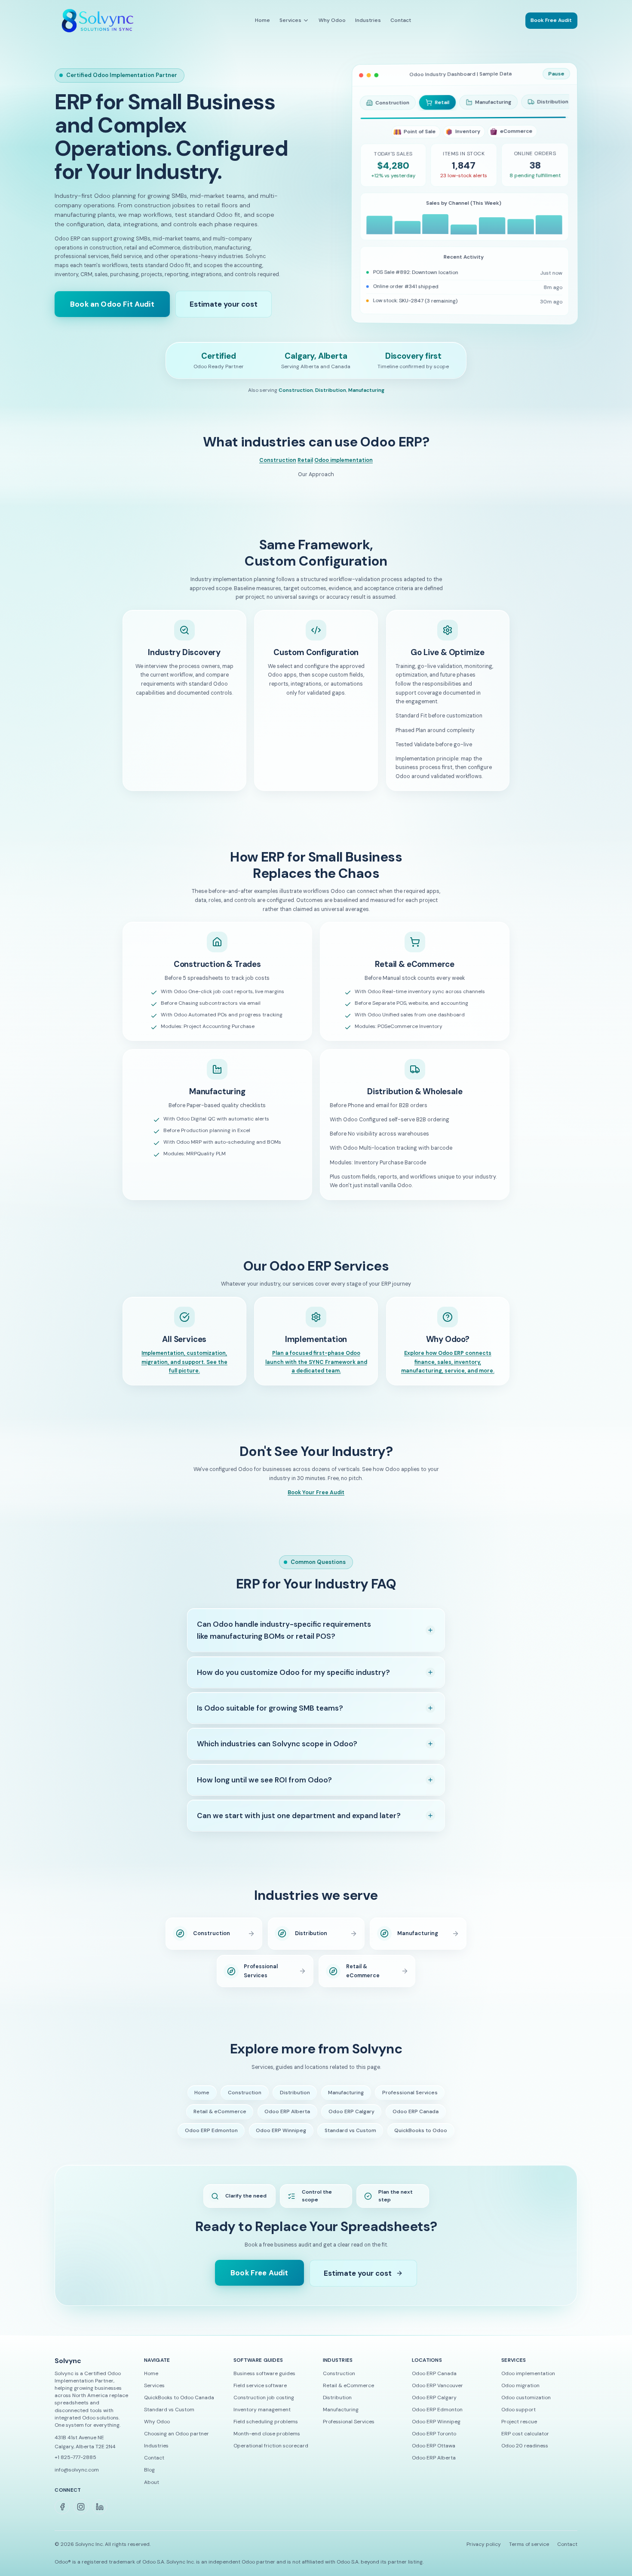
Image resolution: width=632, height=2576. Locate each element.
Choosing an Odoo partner (176, 2442)
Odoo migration (520, 2394)
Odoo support (518, 2418)
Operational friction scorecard (271, 2454)
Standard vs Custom (350, 2139)
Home (262, 21)
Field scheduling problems (266, 2430)
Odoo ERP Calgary (351, 2120)
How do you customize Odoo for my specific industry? (293, 1680)
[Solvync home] (98, 21)
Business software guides (264, 2382)
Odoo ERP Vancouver (437, 2394)
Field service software (260, 2394)
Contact (401, 21)
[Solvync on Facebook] (62, 2515)
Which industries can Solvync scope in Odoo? (277, 1752)
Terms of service (529, 2553)
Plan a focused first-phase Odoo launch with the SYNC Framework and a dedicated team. (316, 1371)
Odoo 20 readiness (525, 2454)
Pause (559, 73)
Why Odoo (332, 21)
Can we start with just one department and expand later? (299, 1824)
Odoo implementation (344, 468)
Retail (305, 468)
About (152, 2490)
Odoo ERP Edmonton (211, 2139)
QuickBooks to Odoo (421, 2139)
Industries (368, 21)
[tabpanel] (465, 225)
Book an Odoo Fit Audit (112, 308)
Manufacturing (366, 399)
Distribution (331, 399)
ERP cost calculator (525, 2442)
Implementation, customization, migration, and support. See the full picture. (184, 1371)
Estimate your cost (224, 308)
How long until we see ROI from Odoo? (264, 1788)
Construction (296, 399)
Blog (149, 2478)
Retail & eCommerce (220, 2120)
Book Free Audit (259, 2281)
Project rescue (519, 2430)
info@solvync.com (77, 2478)
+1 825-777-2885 (75, 2465)
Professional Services (410, 2101)
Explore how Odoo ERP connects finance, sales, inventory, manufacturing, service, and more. (448, 1371)
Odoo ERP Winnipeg (281, 2139)
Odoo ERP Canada (416, 2120)
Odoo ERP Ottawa (434, 2454)
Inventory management (262, 2418)
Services (290, 20)
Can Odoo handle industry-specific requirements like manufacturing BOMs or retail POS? (284, 1639)
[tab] (388, 103)
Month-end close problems (267, 2442)
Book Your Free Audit (316, 1501)
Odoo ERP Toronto (434, 2442)
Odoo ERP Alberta (287, 2120)
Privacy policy (484, 2553)
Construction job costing (264, 2406)
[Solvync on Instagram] (81, 2515)
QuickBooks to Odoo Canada (179, 2406)
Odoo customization (526, 2406)
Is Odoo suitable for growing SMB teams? (270, 1717)
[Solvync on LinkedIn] (100, 2515)
